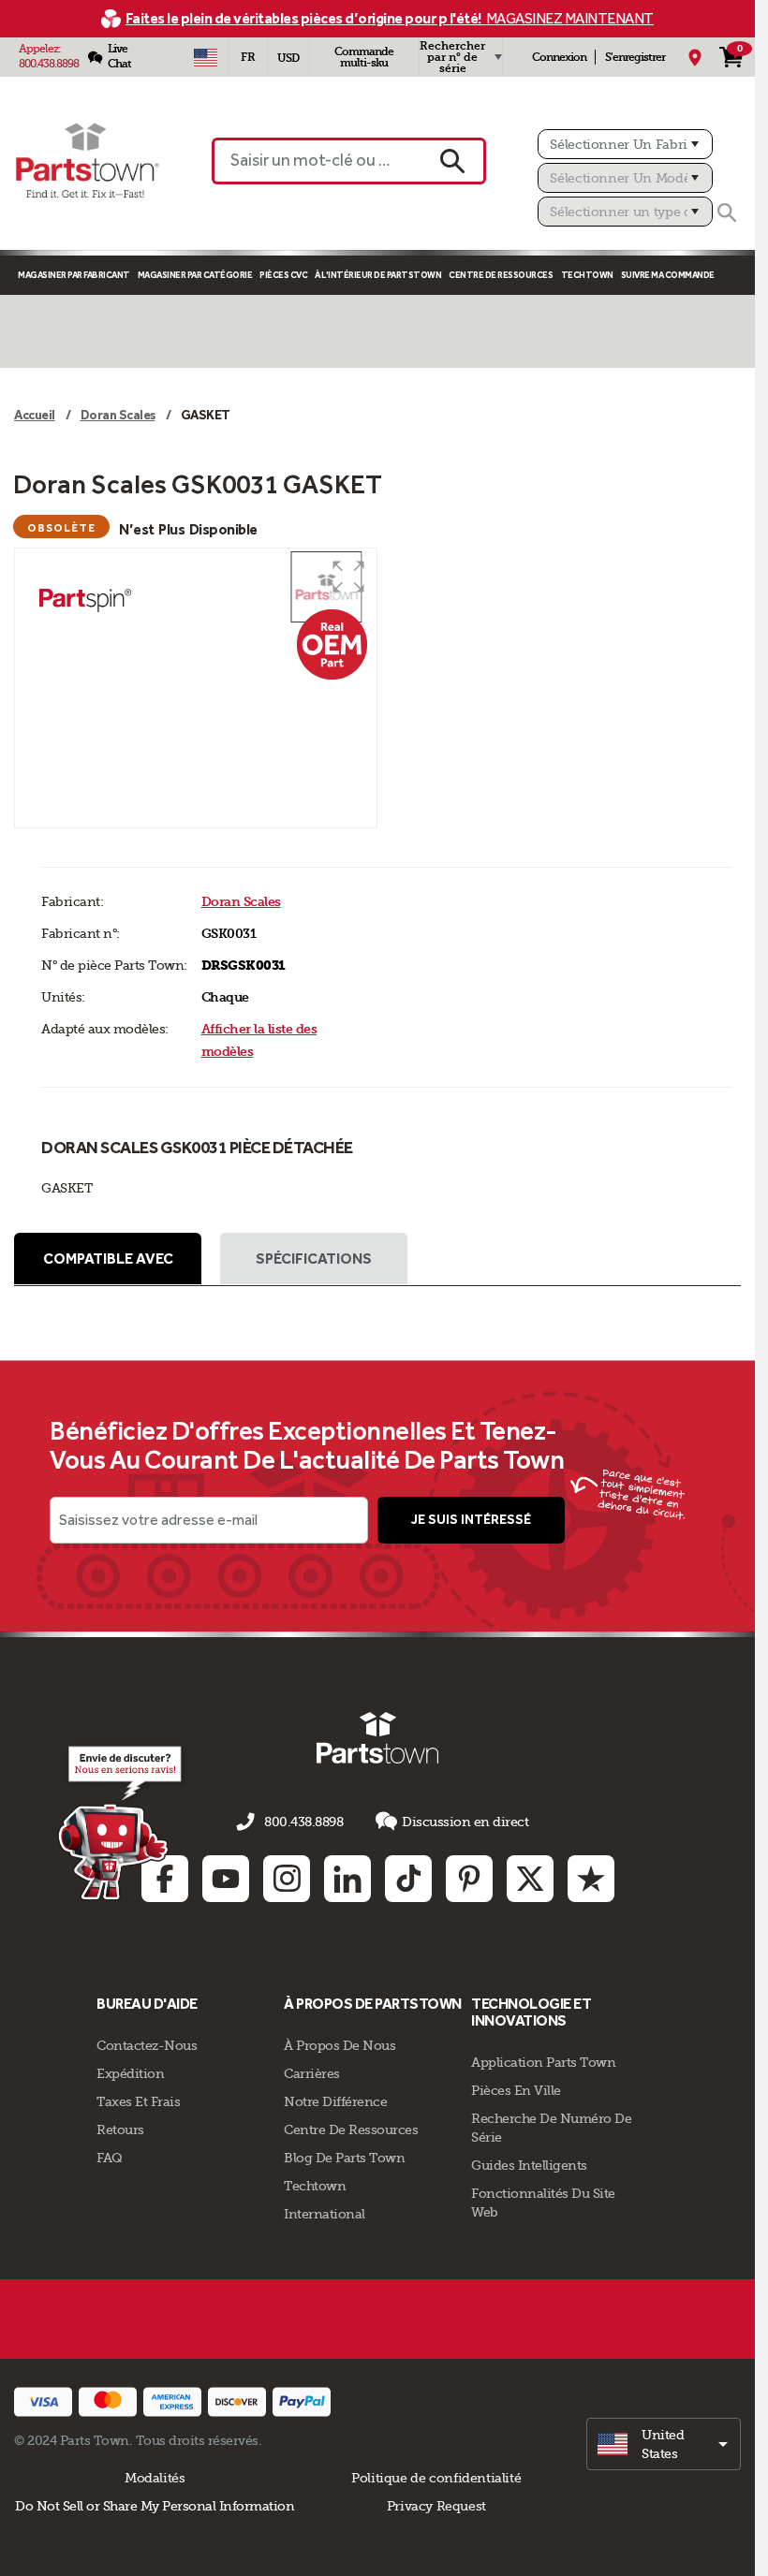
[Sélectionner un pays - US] (205, 57)
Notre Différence (335, 2101)
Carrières (312, 2073)
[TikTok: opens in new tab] (408, 1879)
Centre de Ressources (501, 275)
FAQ (110, 2158)
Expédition (130, 2073)
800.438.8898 (49, 64)
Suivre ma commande (668, 275)
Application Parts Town (543, 2062)
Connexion (559, 57)
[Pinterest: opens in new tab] (469, 1879)
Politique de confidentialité (436, 2478)
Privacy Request (436, 2506)
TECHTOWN (587, 275)
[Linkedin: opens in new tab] (347, 1879)
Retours (120, 2130)
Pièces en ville (516, 2090)
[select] (664, 2444)
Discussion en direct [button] (465, 1822)
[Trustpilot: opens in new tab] (591, 1879)
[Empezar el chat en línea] (122, 1822)
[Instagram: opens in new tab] (287, 1879)
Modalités (155, 2478)
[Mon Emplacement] (695, 57)
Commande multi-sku (364, 57)
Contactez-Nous (147, 2045)
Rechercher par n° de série (452, 57)
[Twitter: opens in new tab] (530, 1879)
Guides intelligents (529, 2165)
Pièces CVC (283, 275)
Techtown (315, 2186)
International (325, 2214)
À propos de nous (340, 2045)
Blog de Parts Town (344, 2158)
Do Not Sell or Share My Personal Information (155, 2506)
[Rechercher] (727, 212)
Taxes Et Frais (138, 2101)
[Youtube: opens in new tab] (226, 1879)
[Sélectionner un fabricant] (625, 144)
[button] (348, 577)
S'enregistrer (635, 57)
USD (288, 58)
